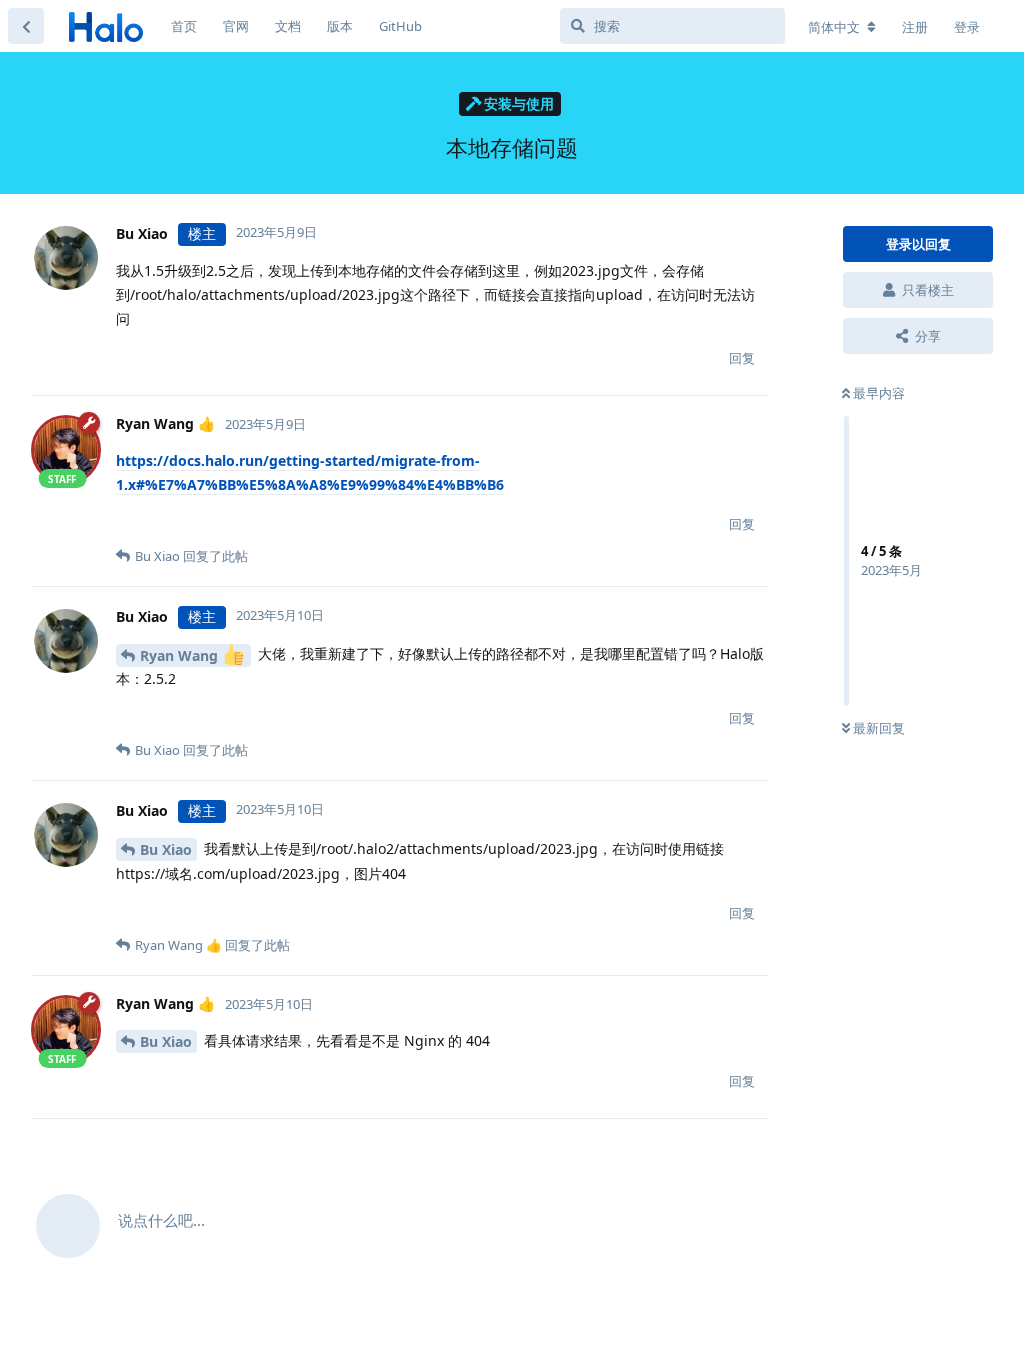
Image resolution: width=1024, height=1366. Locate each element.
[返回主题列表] (26, 26)
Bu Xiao (166, 849)
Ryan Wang (181, 655)
